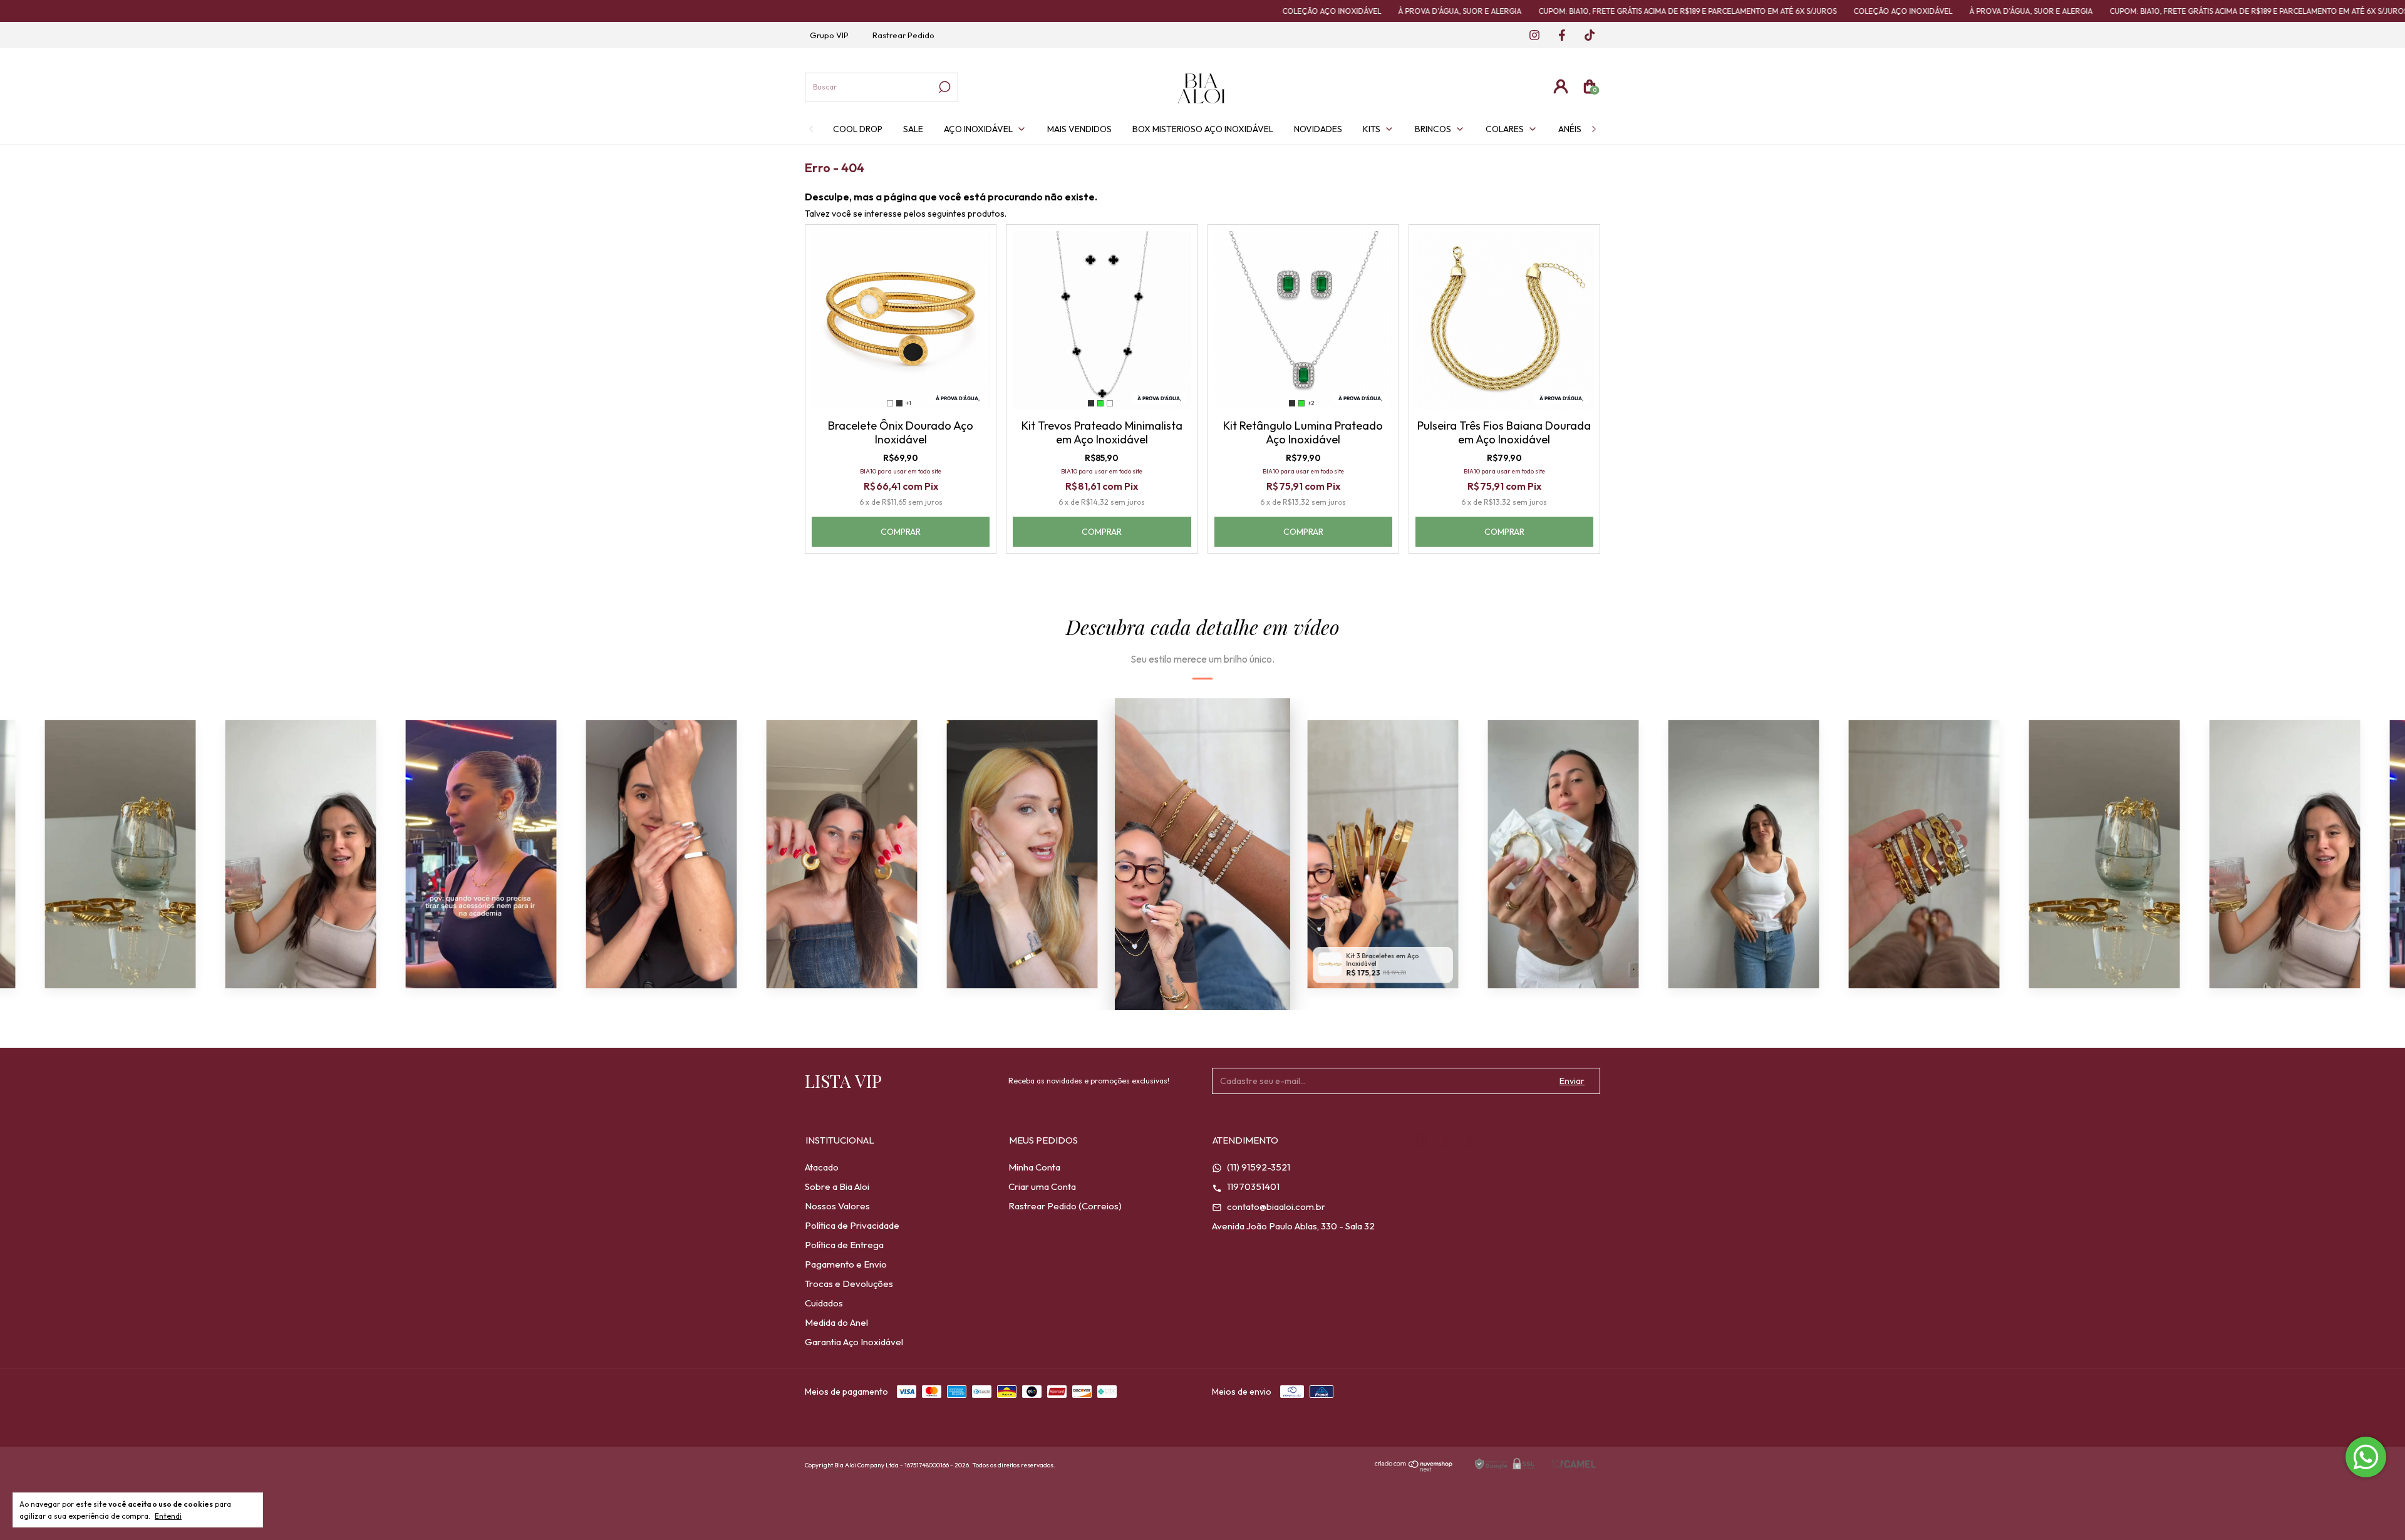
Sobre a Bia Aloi (837, 1186)
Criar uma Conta (1042, 1186)
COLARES (1505, 129)
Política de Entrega (844, 1245)
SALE (913, 129)
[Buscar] (944, 87)
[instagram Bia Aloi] (1531, 36)
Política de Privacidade (852, 1225)
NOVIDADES (1318, 129)
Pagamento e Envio (846, 1264)
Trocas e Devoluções (849, 1284)
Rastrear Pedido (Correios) (1065, 1206)
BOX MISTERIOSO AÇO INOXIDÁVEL (1203, 129)
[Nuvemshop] (1414, 1468)
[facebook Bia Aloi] (1558, 36)
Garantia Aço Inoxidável (854, 1342)
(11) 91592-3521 (1258, 1167)
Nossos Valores (837, 1206)
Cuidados (824, 1303)
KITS (1372, 129)
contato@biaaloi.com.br (1275, 1207)
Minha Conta (1034, 1167)
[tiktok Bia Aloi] (1585, 36)
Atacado (822, 1167)
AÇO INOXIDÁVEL (978, 129)
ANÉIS (1570, 129)
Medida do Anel (836, 1322)
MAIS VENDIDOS (1079, 129)
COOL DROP (858, 129)
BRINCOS (1433, 129)
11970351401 (1252, 1186)
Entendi (168, 1516)
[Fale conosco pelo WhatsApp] (2366, 1457)
